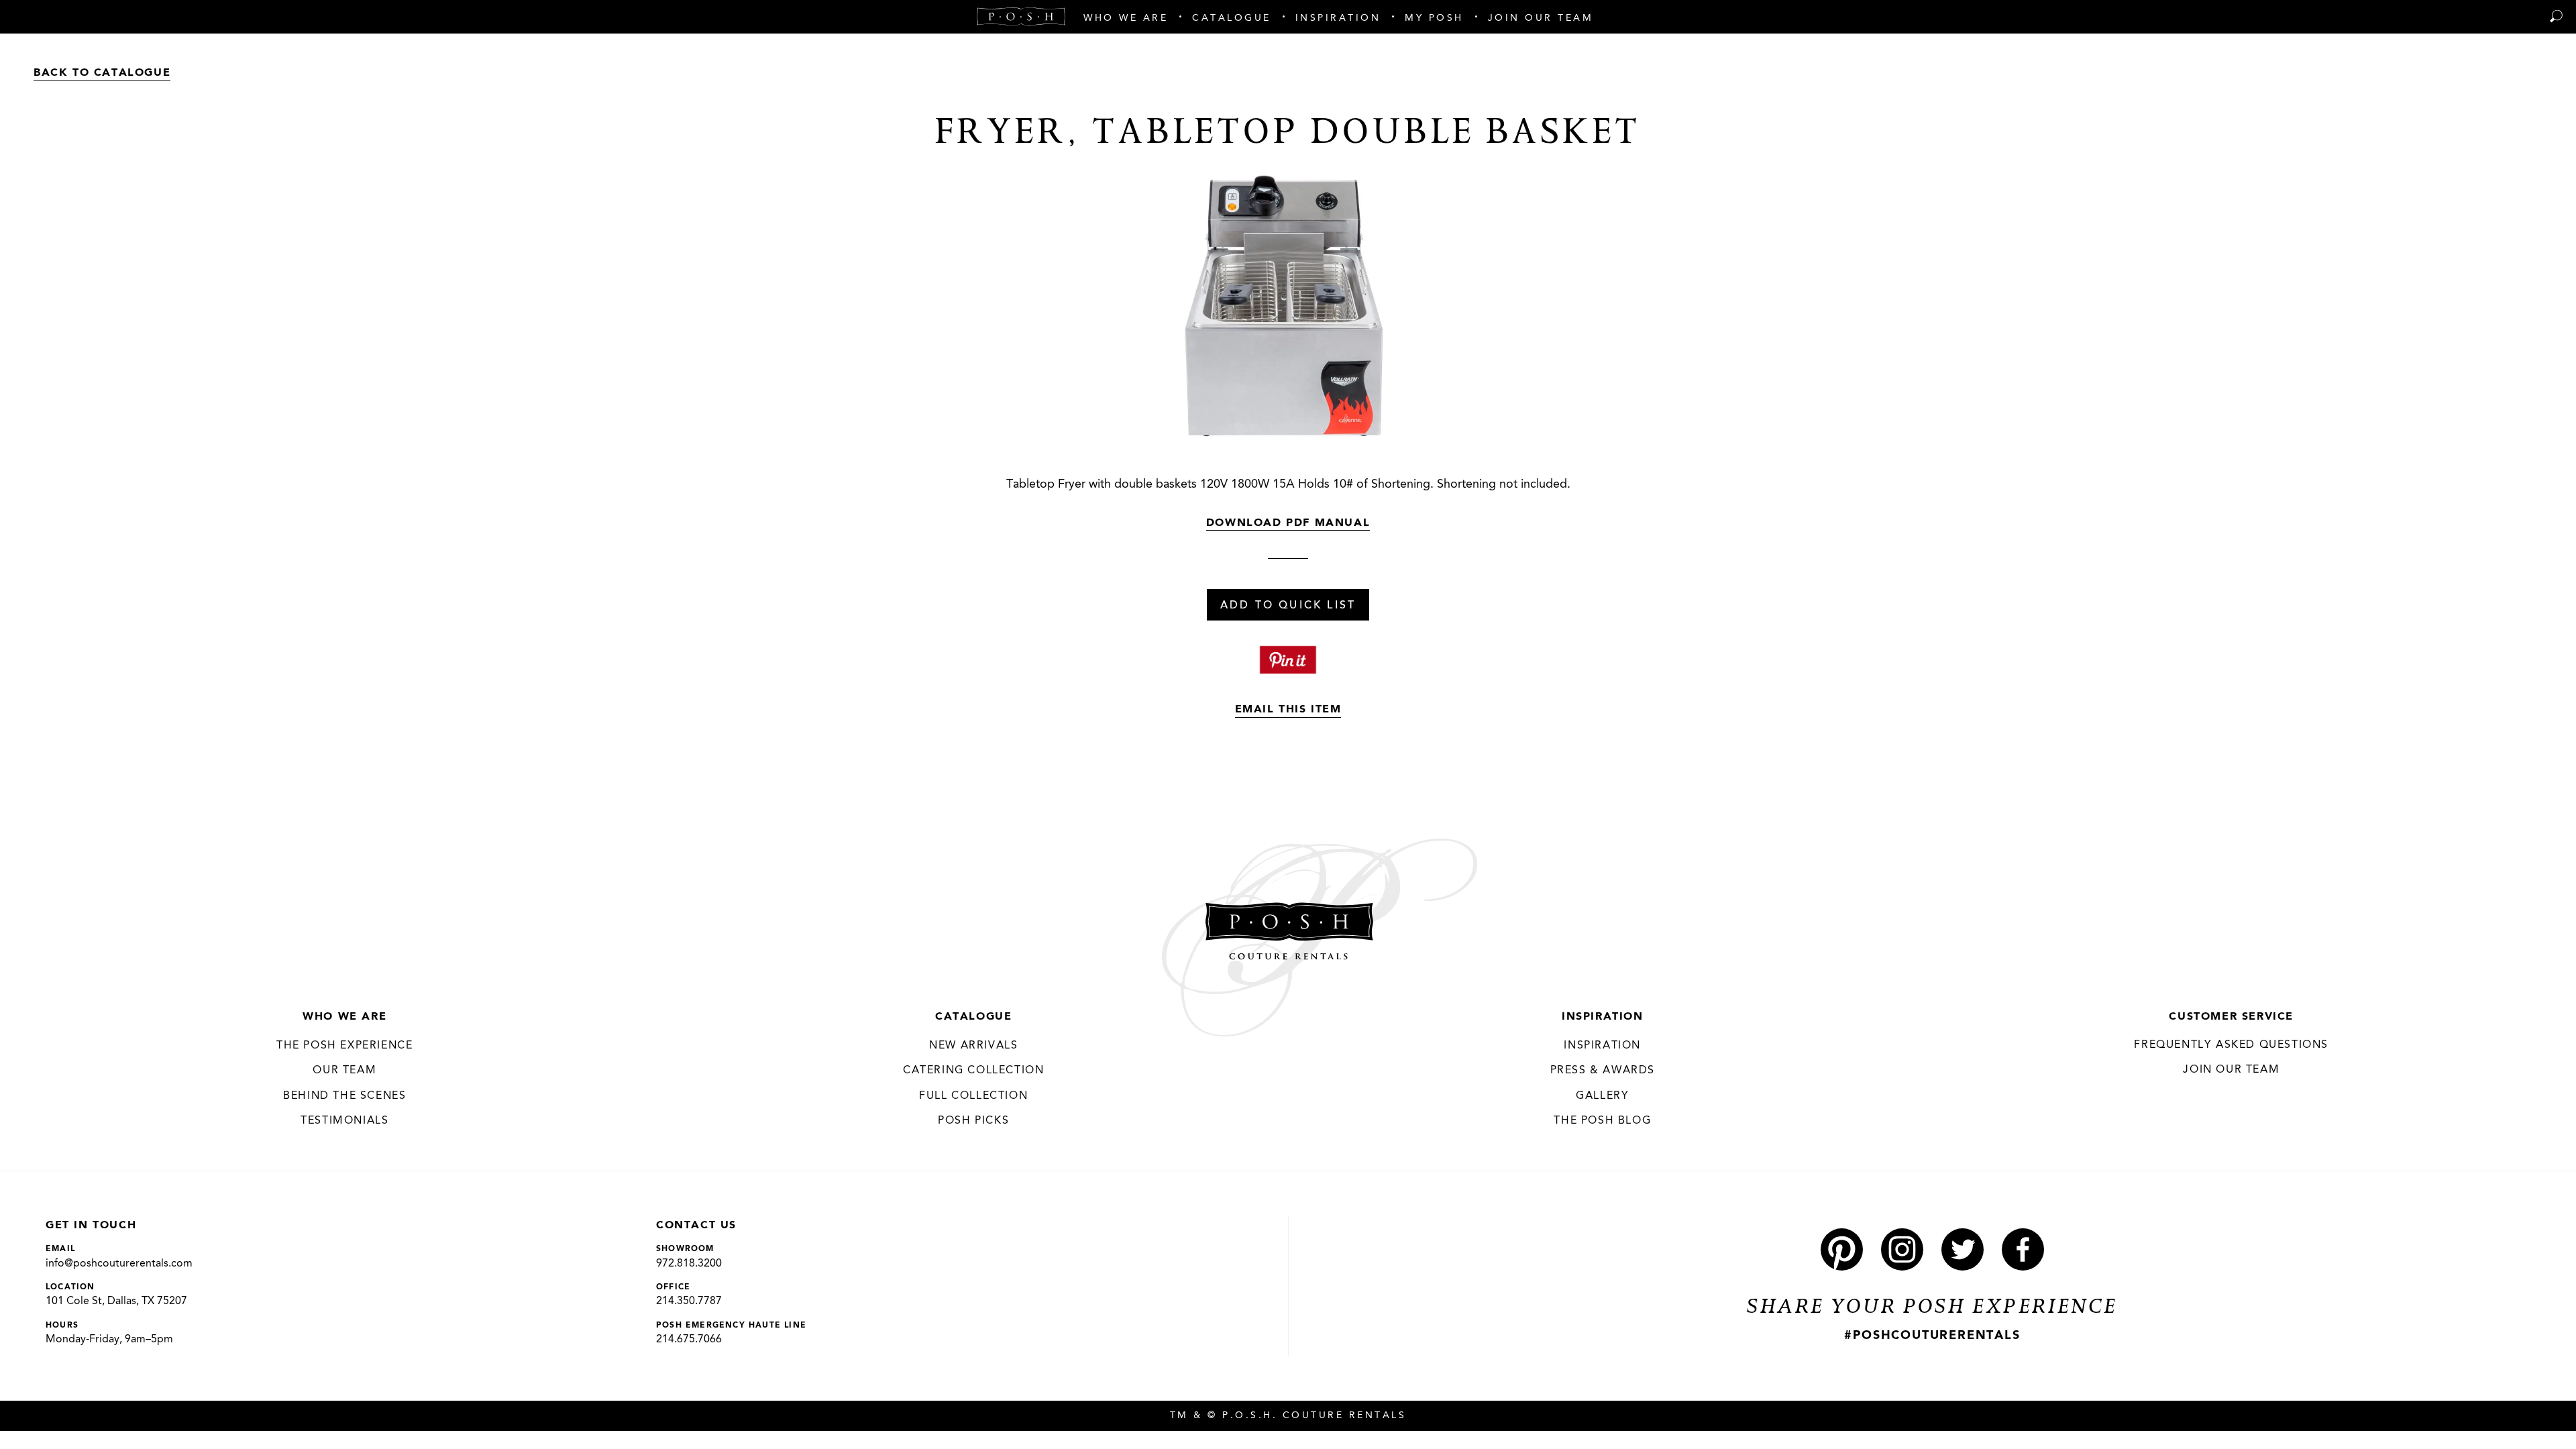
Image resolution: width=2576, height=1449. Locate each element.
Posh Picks (973, 1121)
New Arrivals (973, 1046)
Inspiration (1603, 1017)
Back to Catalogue (102, 73)
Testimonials (344, 1121)
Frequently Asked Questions (2231, 1045)
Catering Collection (973, 1071)
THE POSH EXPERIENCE (344, 1046)
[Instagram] (1902, 1249)
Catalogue (973, 1017)
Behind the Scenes (344, 1096)
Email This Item (1288, 710)
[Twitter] (1963, 1249)
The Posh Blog (1602, 1121)
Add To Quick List (1288, 606)
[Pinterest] (1842, 1249)
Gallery (1602, 1096)
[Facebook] (2023, 1249)
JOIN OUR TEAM (2231, 1070)
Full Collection (973, 1096)
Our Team (344, 1071)
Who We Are (344, 1017)
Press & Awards (1603, 1071)
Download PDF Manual (1288, 523)
